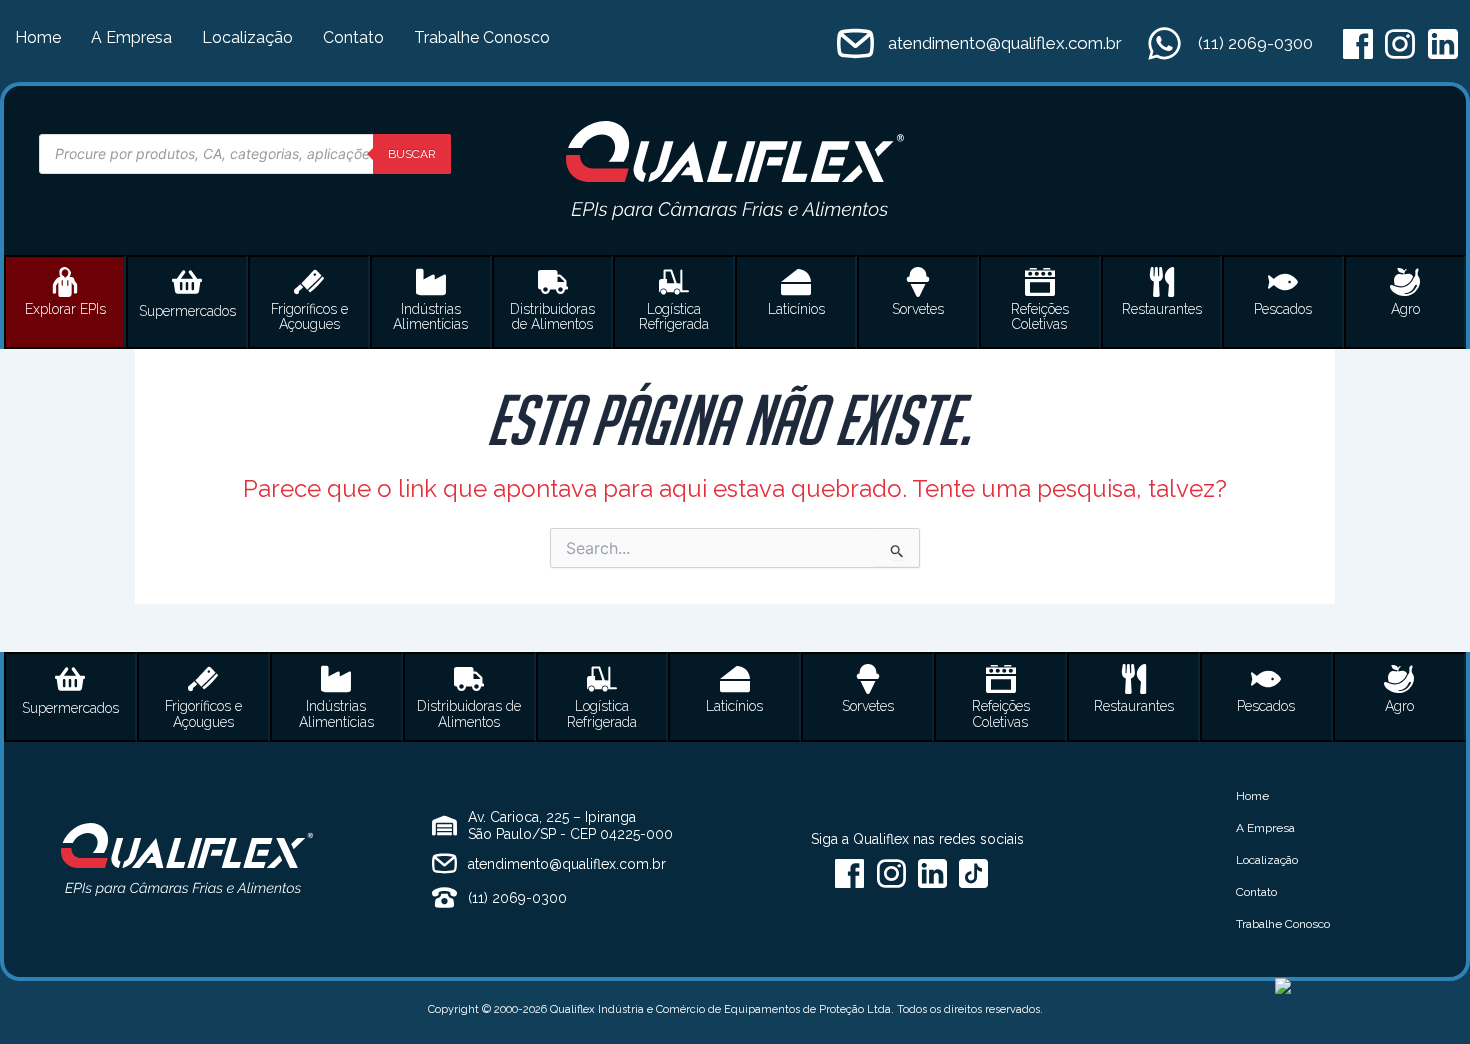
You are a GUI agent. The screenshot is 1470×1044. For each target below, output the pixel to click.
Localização (247, 37)
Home (38, 37)
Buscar (412, 154)
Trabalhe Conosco (482, 37)
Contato (353, 37)
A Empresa (131, 37)
